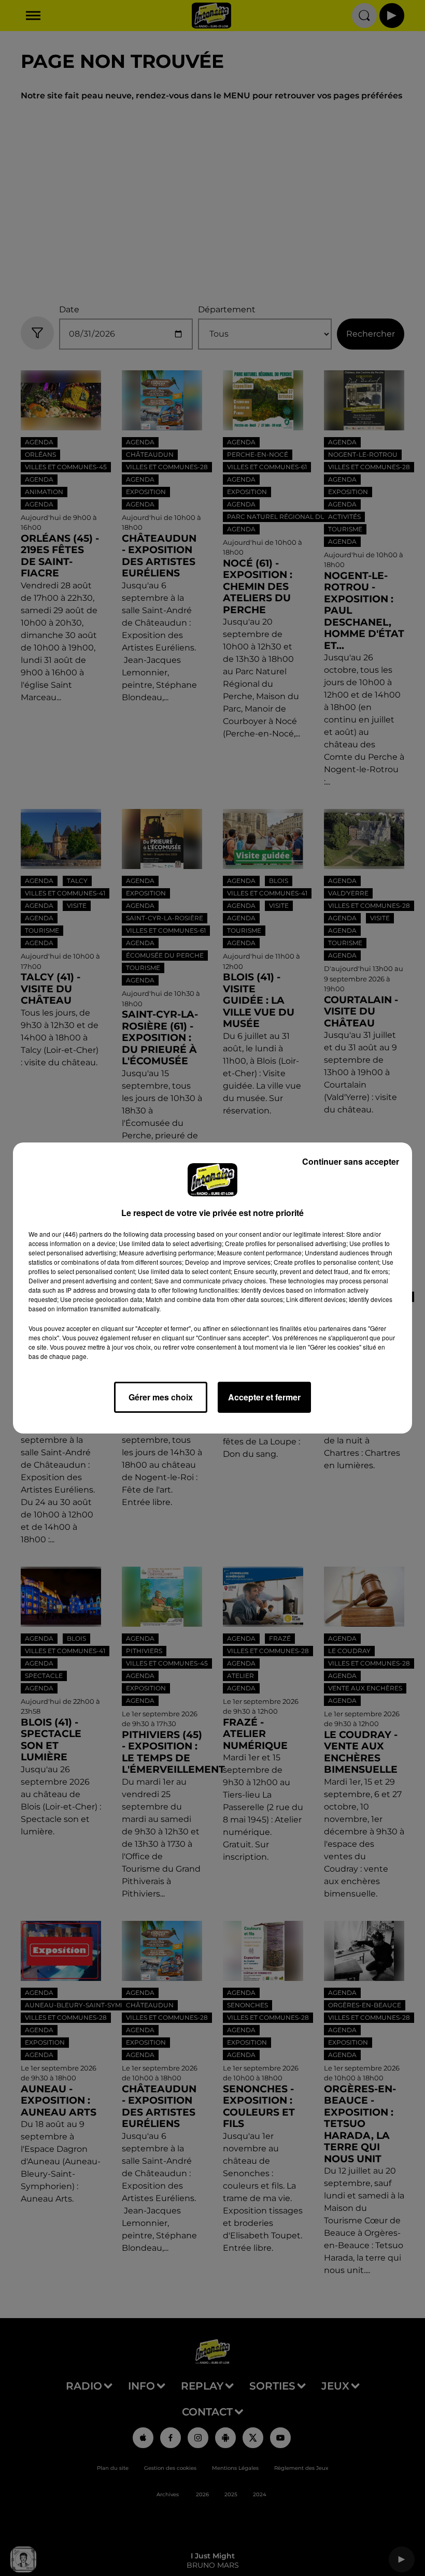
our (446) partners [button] (77, 1234)
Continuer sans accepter (351, 1161)
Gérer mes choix (161, 1397)
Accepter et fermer (264, 1397)
